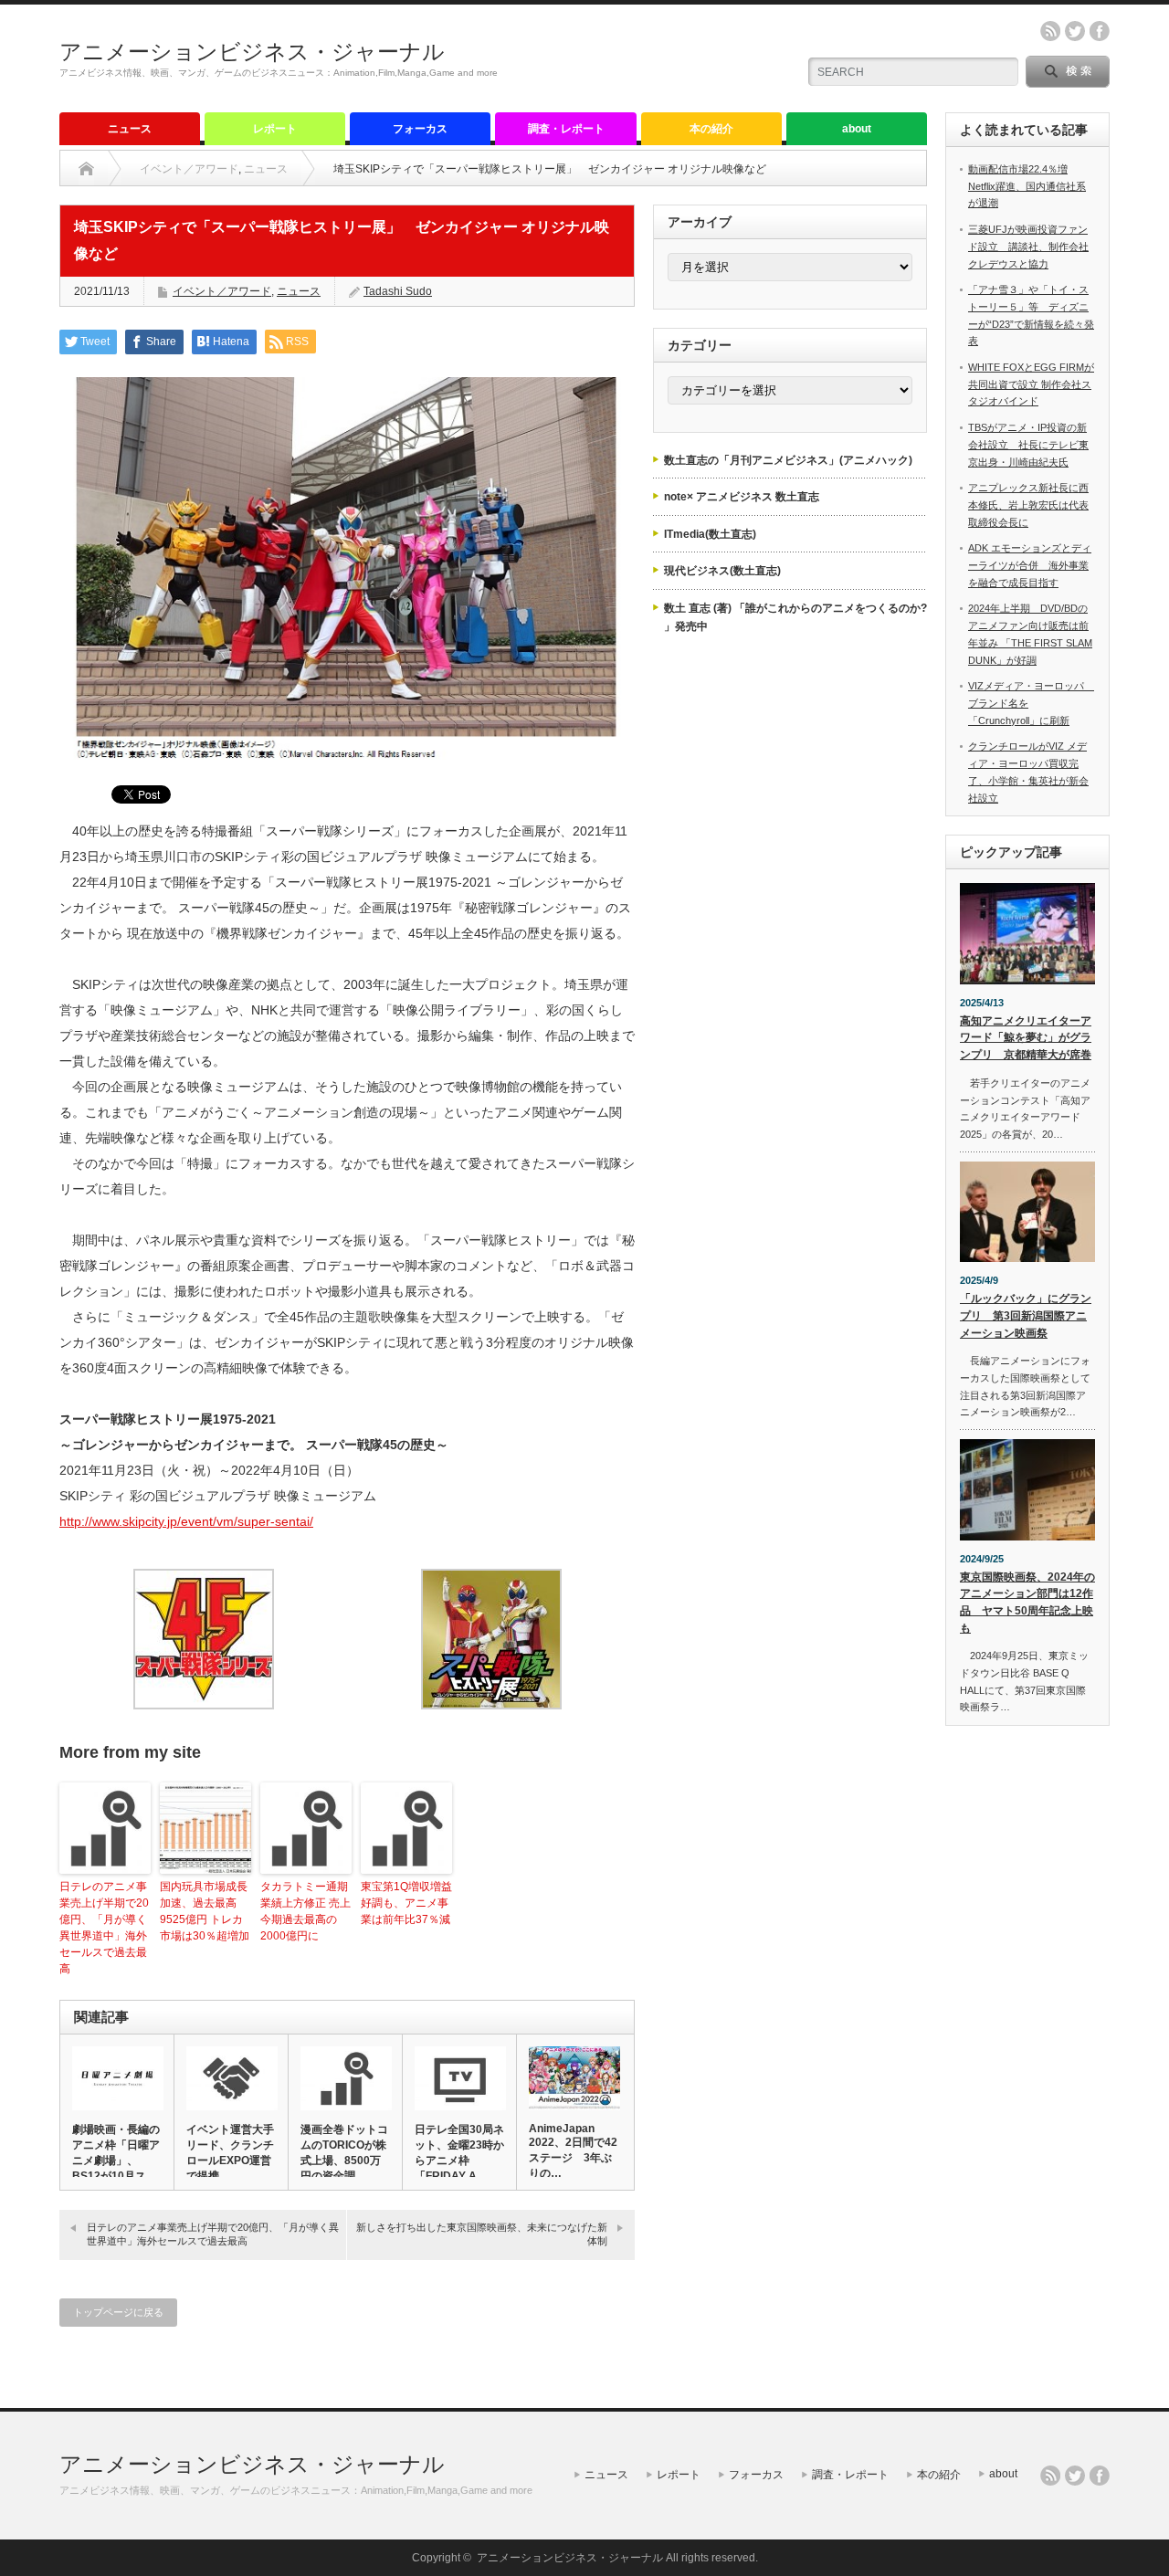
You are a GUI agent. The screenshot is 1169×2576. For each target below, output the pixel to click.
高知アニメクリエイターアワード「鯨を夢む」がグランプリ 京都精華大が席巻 (1026, 1038)
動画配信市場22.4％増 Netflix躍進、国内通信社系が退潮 (1027, 186)
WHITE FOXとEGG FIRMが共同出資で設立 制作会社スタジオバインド (1031, 384)
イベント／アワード (189, 169)
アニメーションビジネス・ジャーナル (252, 52)
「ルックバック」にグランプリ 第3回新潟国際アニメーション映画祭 (1026, 1315)
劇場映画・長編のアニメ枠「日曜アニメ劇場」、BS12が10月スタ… (116, 2161)
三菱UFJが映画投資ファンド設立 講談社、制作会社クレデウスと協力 (1028, 246)
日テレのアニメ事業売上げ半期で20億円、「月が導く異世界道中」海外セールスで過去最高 (104, 1928)
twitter (1075, 31)
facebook (1100, 31)
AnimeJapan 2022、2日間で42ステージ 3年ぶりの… (573, 2151)
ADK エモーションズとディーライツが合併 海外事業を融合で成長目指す (1030, 565)
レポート (275, 129)
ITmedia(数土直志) (710, 534)
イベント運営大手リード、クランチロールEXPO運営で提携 (230, 2153)
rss (1050, 31)
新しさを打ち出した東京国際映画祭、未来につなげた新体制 (482, 2234)
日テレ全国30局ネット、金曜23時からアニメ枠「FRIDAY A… (459, 2153)
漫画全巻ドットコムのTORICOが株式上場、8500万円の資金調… (344, 2153)
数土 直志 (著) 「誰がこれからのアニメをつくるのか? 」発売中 (795, 617)
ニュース (130, 129)
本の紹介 (711, 129)
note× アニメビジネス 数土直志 (742, 497)
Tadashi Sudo (398, 291)
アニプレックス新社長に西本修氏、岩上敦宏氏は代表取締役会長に (1028, 505)
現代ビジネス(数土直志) (722, 571)
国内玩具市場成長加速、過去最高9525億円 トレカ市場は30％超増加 (205, 1911)
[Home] (86, 169)
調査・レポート (566, 129)
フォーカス (420, 129)
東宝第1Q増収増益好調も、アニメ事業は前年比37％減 (406, 1903)
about (857, 129)
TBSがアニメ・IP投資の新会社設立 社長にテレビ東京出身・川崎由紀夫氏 (1028, 444)
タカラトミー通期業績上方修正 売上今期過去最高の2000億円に (305, 1911)
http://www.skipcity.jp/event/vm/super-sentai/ (186, 1521)
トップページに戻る (118, 2312)
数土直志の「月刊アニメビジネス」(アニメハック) (788, 460)
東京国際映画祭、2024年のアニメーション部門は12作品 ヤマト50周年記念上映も (1027, 1603)
